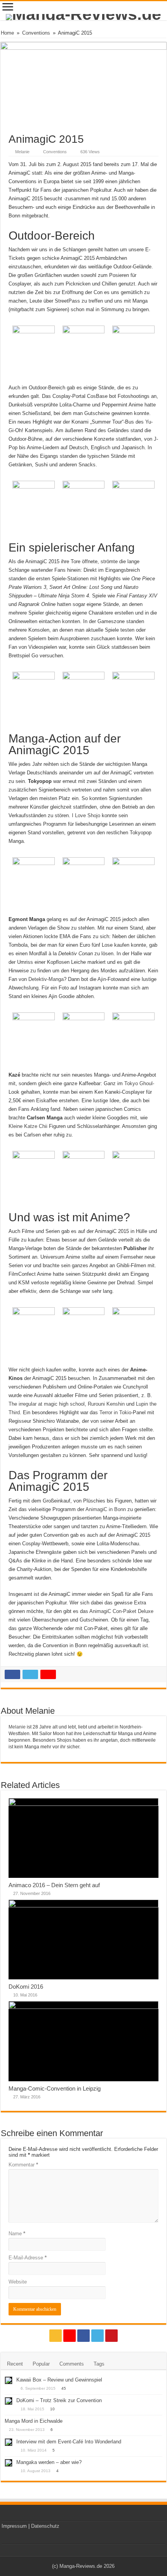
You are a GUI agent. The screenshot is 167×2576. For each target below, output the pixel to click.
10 (52, 2409)
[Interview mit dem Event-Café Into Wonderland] (9, 2442)
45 (64, 2388)
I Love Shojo (86, 815)
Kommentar (23, 2165)
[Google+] (70, 2336)
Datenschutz (45, 2526)
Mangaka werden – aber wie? (49, 2462)
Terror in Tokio (115, 1412)
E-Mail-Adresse (28, 2258)
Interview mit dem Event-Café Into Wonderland (69, 2442)
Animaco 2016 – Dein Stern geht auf (54, 1885)
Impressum (14, 2526)
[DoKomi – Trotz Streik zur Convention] (9, 2401)
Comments (72, 2364)
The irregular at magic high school (47, 1404)
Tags (99, 2364)
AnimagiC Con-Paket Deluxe (121, 1611)
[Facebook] (83, 2336)
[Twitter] (97, 2336)
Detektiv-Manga (46, 979)
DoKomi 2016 (26, 1987)
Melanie (22, 152)
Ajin (102, 979)
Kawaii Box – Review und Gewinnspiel (59, 2380)
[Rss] (56, 2336)
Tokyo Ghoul (138, 1083)
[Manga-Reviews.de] (83, 17)
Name (17, 2234)
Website (18, 2282)
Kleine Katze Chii (28, 1126)
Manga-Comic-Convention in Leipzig (55, 2088)
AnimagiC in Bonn (106, 1509)
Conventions (36, 33)
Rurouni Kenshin (106, 1404)
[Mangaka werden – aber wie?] (9, 2463)
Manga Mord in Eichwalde (34, 2421)
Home (7, 33)
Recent (15, 2364)
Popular (41, 2364)
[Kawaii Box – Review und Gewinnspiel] (9, 2380)
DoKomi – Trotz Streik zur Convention (59, 2400)
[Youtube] (111, 2336)
